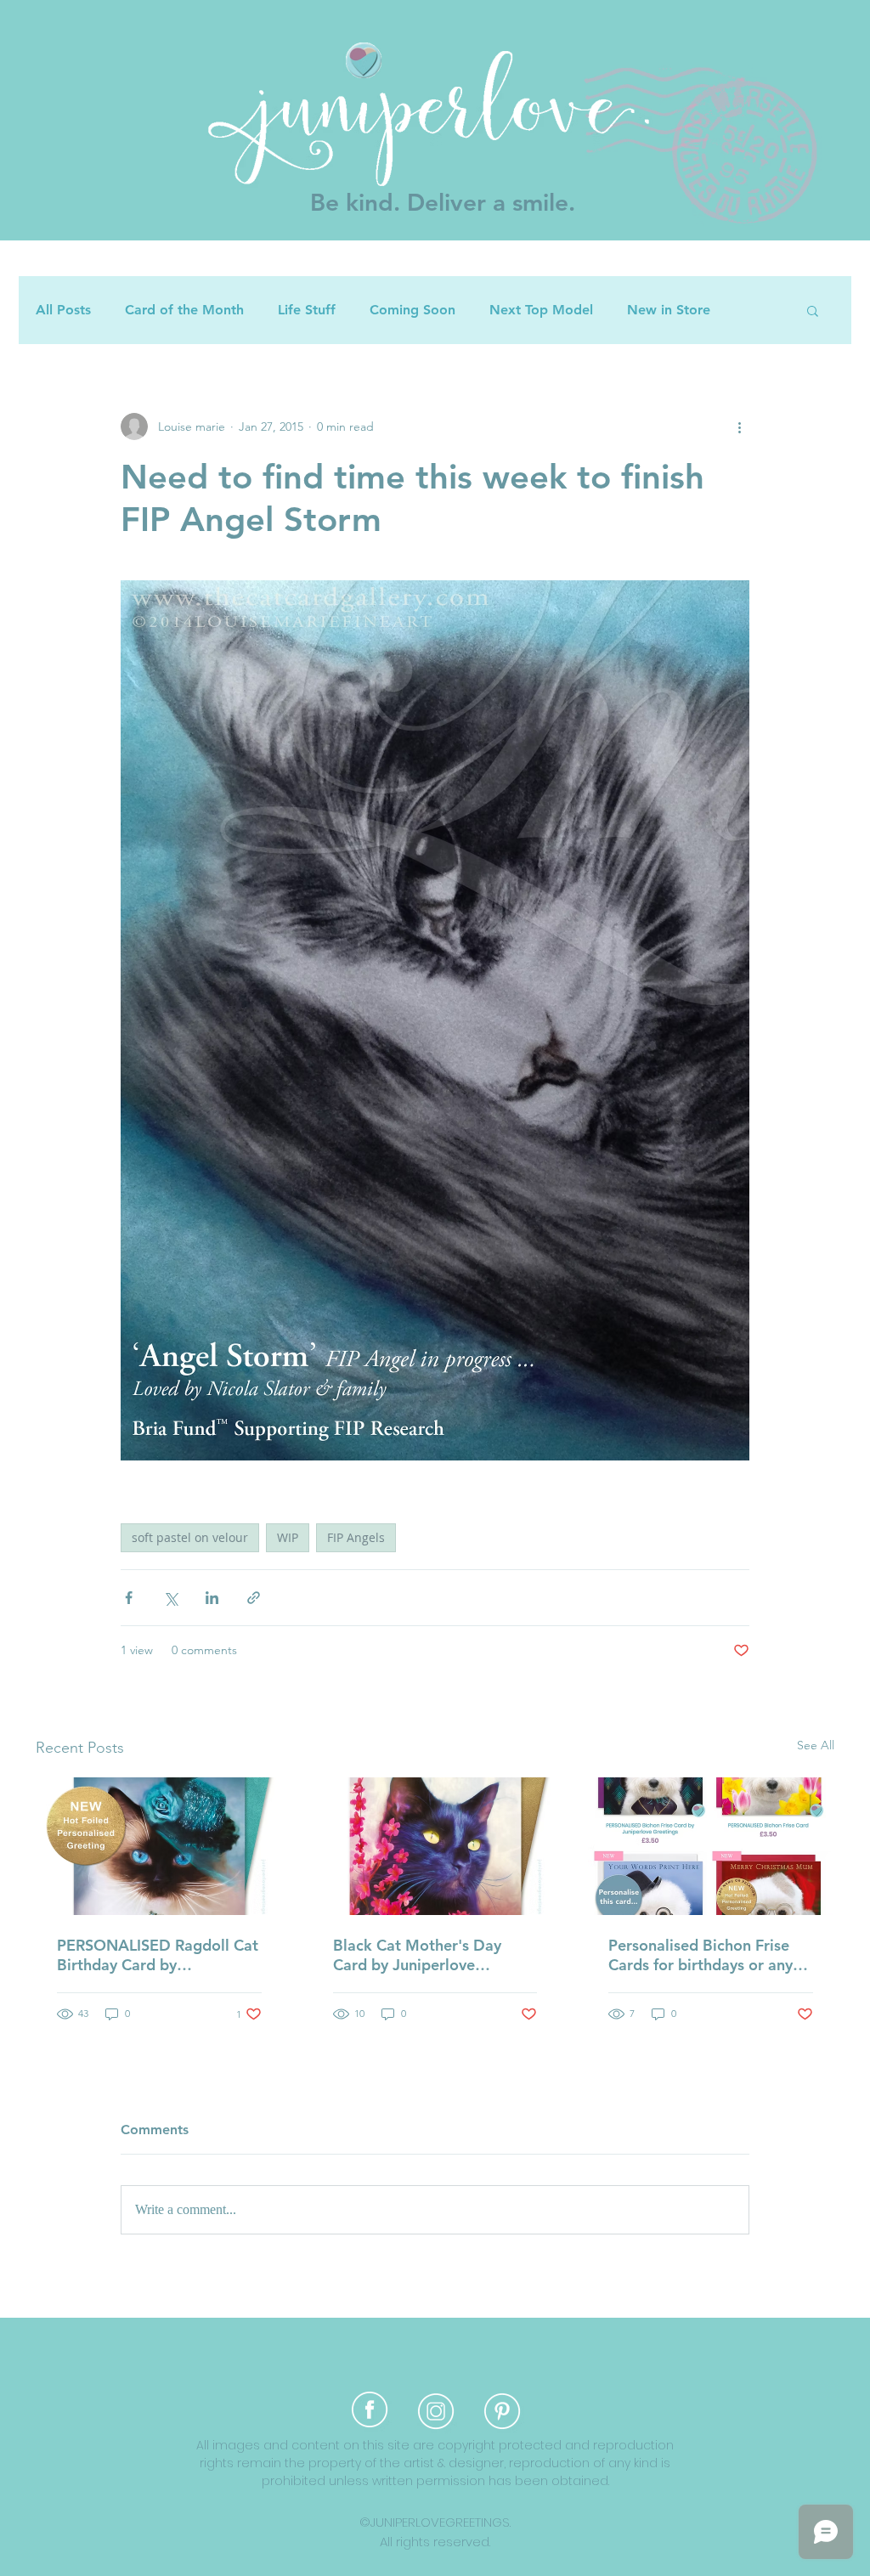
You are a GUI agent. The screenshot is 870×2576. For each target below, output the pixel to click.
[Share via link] (254, 1598)
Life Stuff (307, 310)
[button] (813, 310)
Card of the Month (184, 310)
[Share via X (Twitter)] (170, 1598)
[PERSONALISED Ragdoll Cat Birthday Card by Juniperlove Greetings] (159, 1846)
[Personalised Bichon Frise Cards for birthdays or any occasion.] (711, 1846)
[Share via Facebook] (129, 1598)
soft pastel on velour (190, 1537)
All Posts (63, 310)
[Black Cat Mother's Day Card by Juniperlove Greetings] (435, 1846)
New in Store (669, 310)
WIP (288, 1537)
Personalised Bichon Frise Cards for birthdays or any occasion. (701, 1955)
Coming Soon (412, 310)
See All (816, 1745)
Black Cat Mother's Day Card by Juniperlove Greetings (417, 1955)
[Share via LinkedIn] (212, 1598)
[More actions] (739, 427)
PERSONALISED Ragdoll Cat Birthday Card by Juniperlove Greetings (158, 1955)
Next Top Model (541, 310)
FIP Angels (356, 1537)
